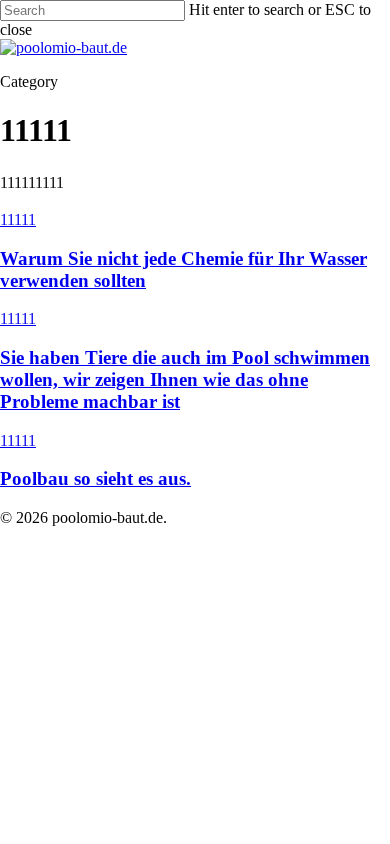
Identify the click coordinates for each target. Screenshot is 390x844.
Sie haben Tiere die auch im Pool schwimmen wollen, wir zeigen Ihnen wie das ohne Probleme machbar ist (185, 379)
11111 (18, 219)
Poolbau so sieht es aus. (95, 478)
